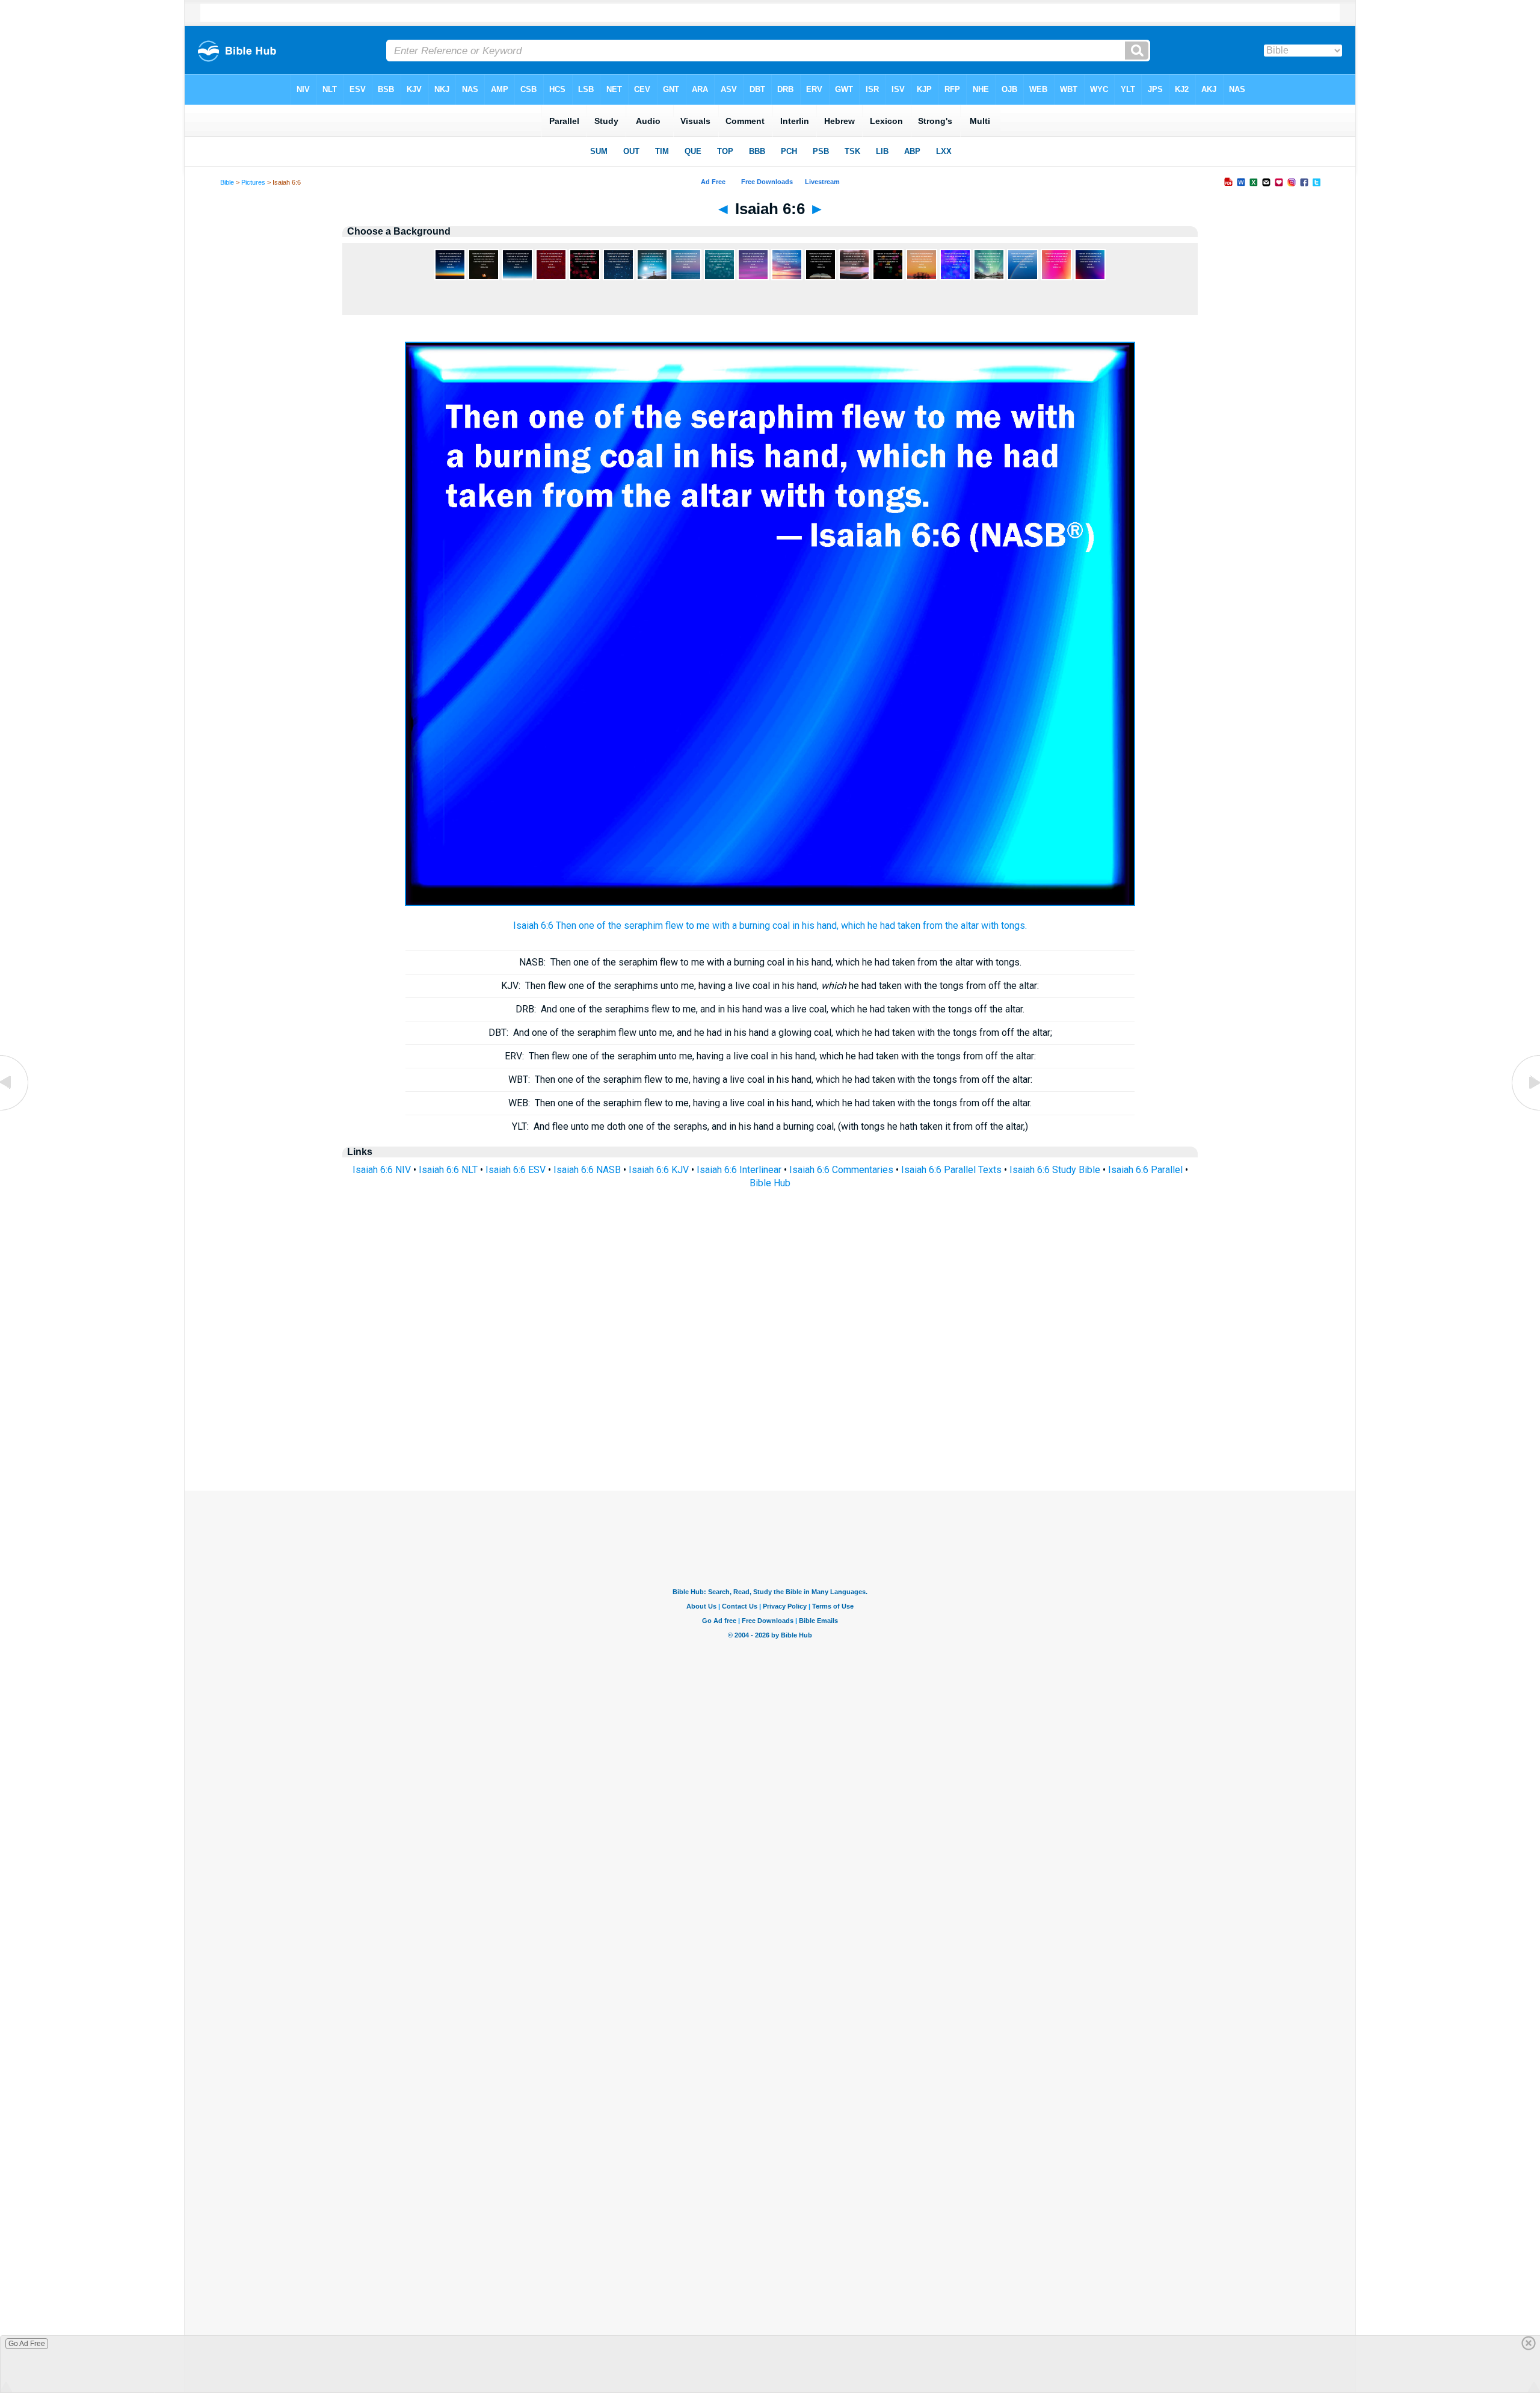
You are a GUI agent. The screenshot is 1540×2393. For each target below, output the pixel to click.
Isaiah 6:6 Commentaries (841, 1170)
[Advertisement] (770, 1417)
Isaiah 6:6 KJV (659, 1170)
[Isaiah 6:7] (1525, 1110)
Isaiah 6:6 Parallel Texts (951, 1170)
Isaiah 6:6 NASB (587, 1170)
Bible (227, 182)
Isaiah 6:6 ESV (516, 1170)
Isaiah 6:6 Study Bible (1055, 1170)
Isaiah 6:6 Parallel (1145, 1170)
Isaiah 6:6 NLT (448, 1170)
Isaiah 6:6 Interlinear (739, 1170)
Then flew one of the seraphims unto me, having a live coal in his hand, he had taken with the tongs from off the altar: (770, 986)
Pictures (253, 182)
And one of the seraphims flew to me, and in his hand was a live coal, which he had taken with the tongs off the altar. (770, 1009)
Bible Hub (770, 1183)
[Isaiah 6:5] (15, 1110)
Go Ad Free (27, 2344)
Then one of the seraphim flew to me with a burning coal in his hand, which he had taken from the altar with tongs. (770, 962)
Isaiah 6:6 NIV (382, 1170)
